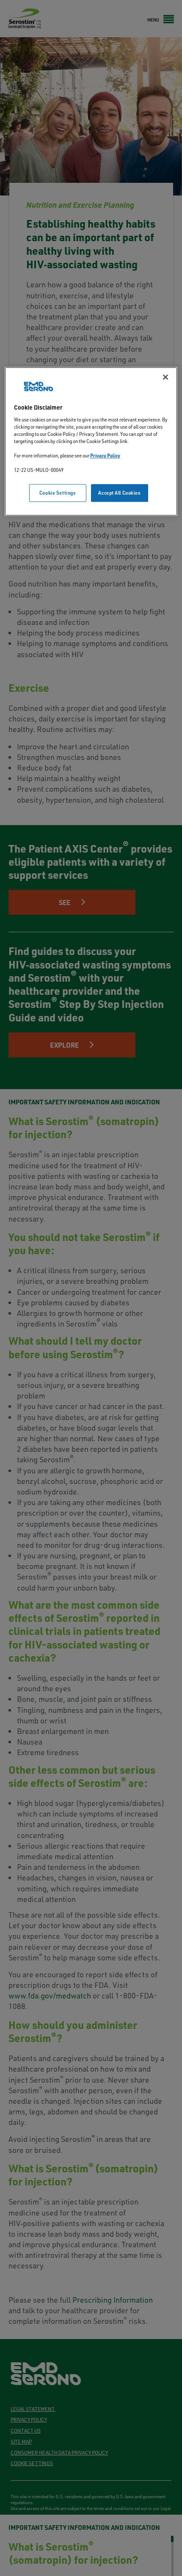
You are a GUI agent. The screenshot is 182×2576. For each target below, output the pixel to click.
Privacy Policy (105, 455)
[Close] (165, 377)
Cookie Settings (58, 493)
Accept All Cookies (119, 493)
